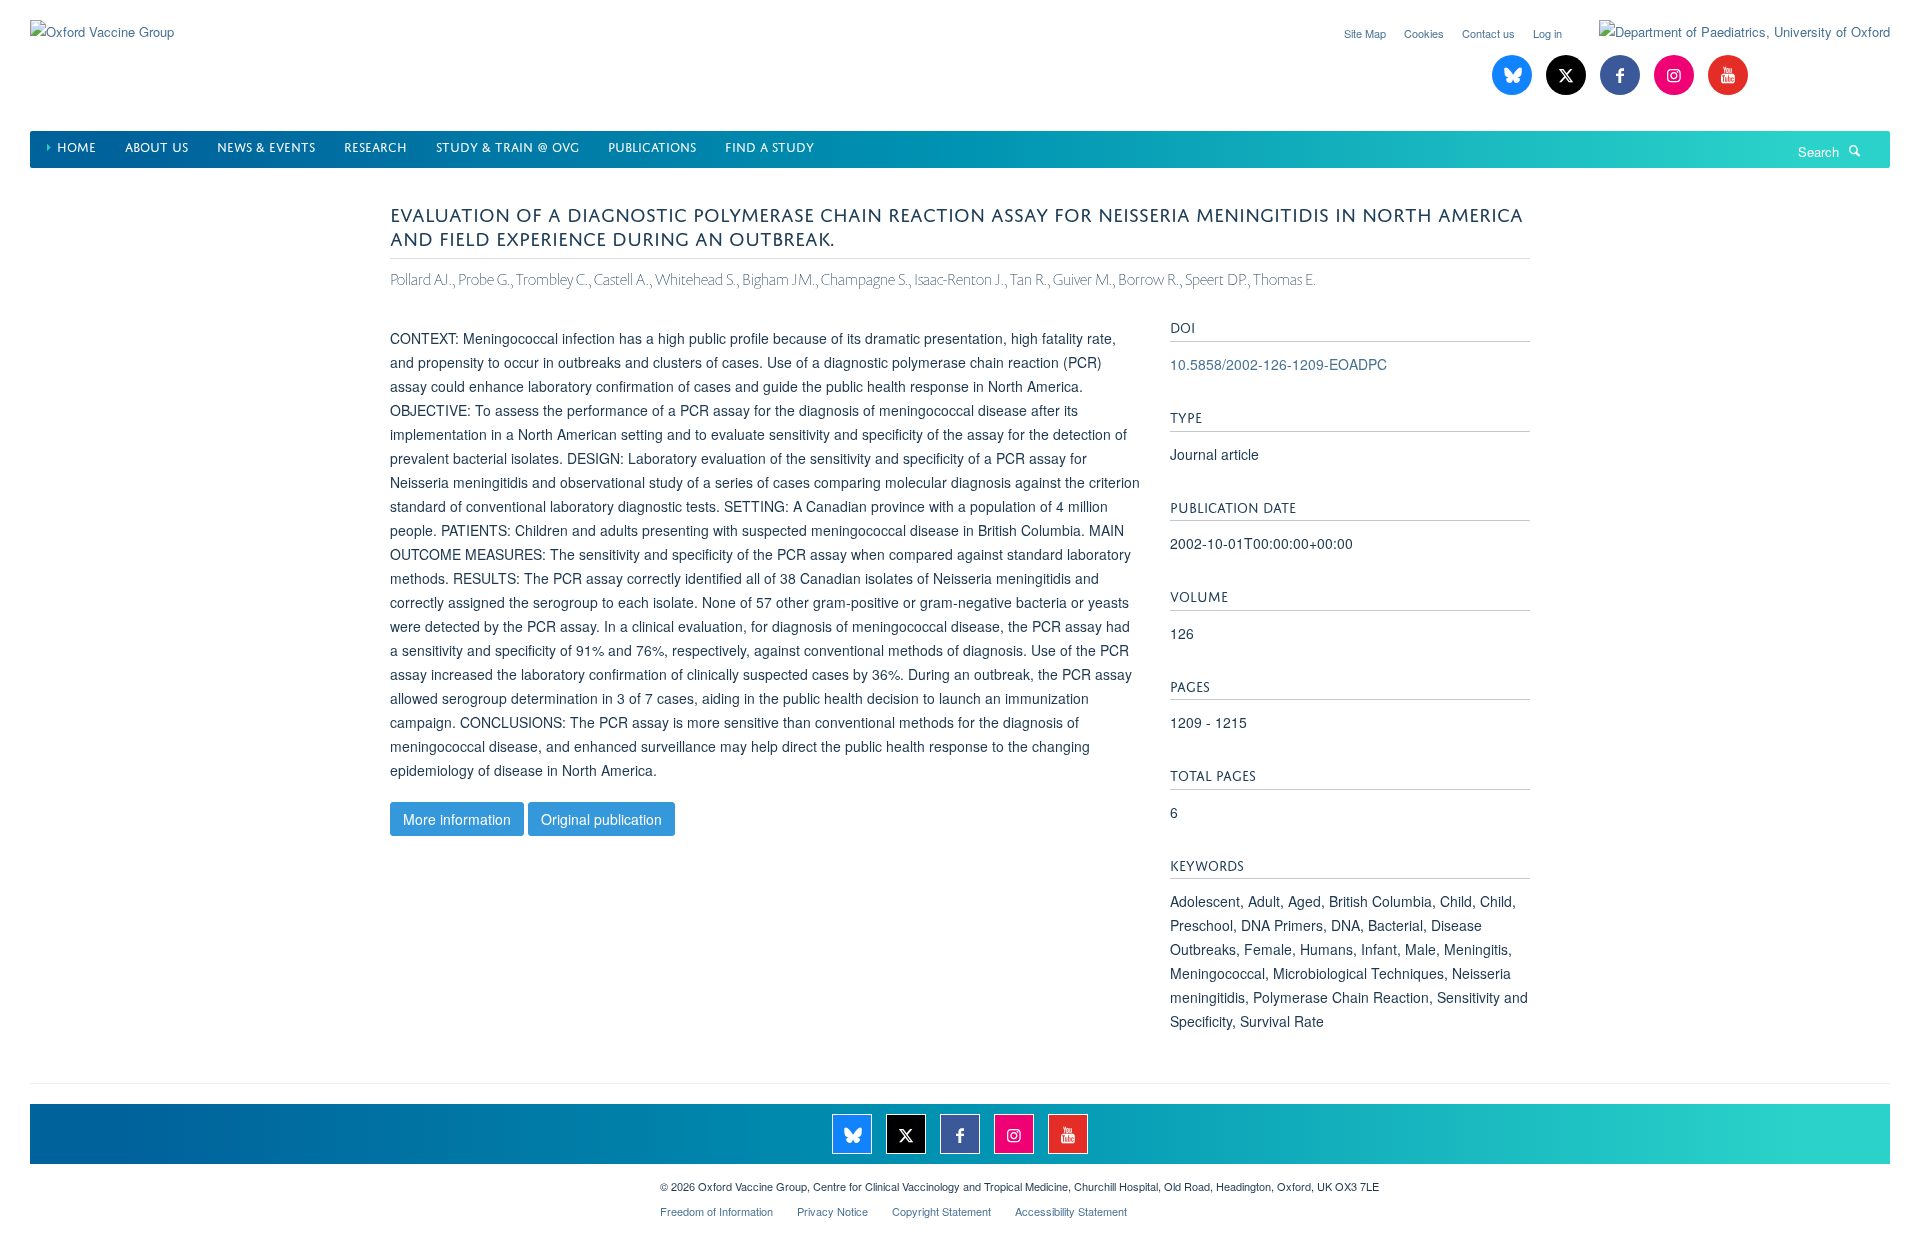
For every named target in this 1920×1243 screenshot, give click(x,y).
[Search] (1855, 150)
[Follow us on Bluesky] (1514, 75)
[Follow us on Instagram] (1676, 75)
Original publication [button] (601, 819)
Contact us (1488, 33)
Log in (1547, 33)
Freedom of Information (716, 1211)
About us (156, 145)
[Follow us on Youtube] (1728, 75)
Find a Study (769, 145)
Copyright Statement (941, 1211)
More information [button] (457, 819)
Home (76, 145)
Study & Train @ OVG (507, 145)
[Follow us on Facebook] (1622, 75)
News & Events (266, 145)
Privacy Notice (832, 1211)
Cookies (1424, 33)
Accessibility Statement (1071, 1211)
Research (375, 145)
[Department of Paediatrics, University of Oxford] (1729, 32)
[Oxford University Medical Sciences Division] (330, 1179)
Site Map (1365, 33)
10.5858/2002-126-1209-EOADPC (1278, 364)
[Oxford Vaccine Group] (102, 19)
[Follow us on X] (1568, 75)
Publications (652, 145)
